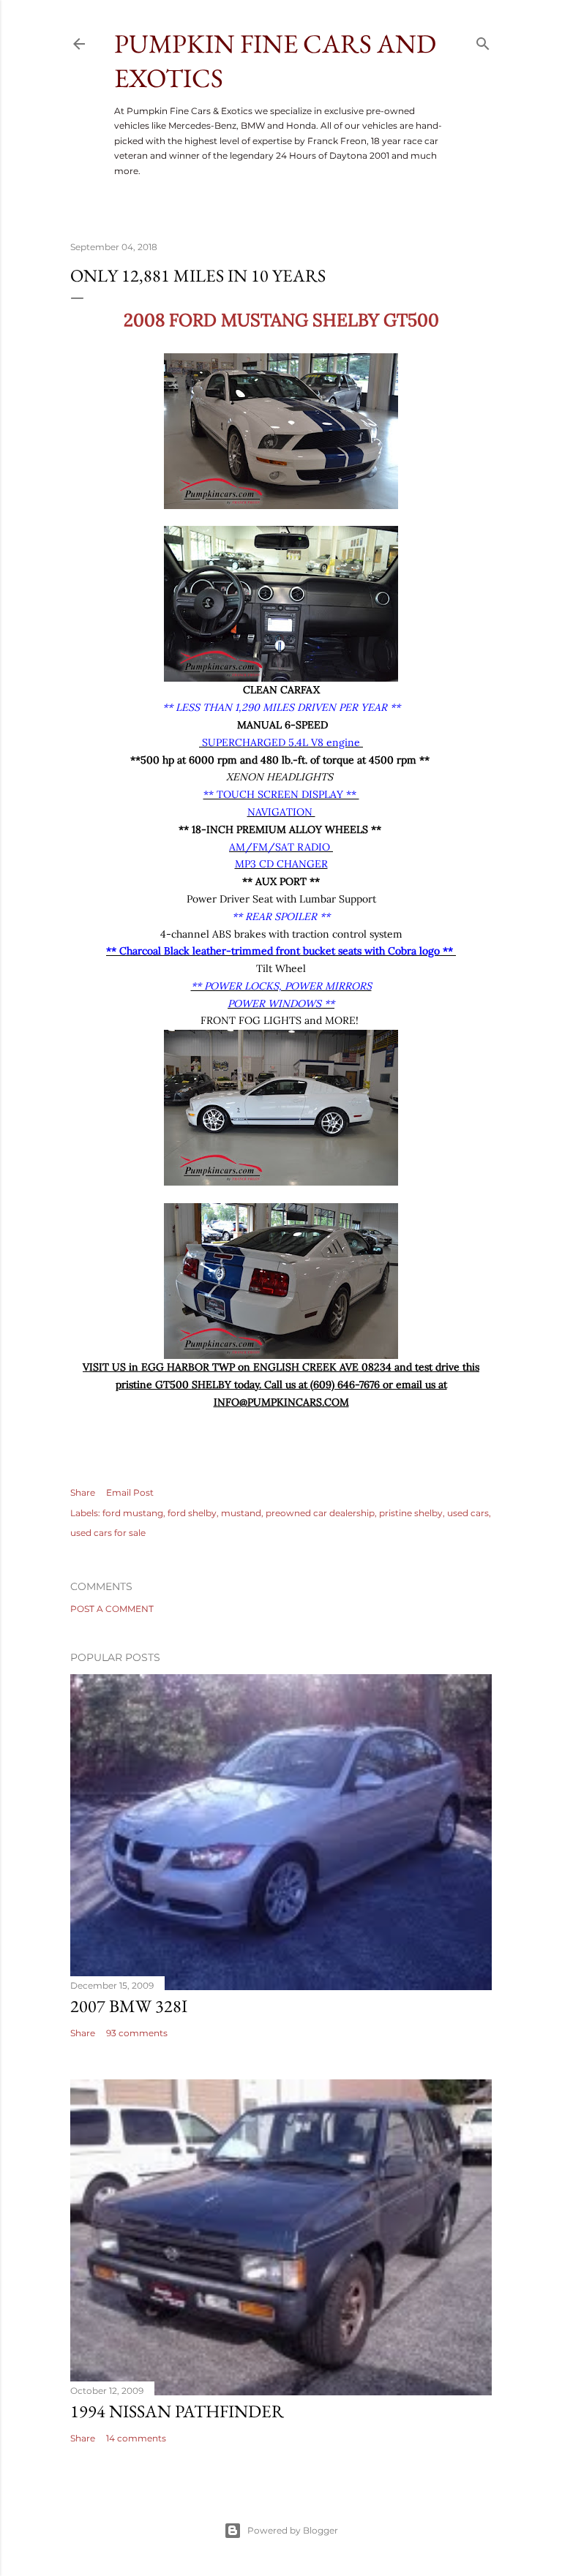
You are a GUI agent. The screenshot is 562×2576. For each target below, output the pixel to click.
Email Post (130, 1492)
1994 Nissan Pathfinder (177, 2411)
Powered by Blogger (293, 2530)
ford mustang (133, 1513)
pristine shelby (411, 1513)
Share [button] (83, 1492)
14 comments (136, 2438)
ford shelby (192, 1513)
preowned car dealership (320, 1513)
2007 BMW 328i (129, 2006)
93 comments (137, 2033)
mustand (241, 1513)
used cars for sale (108, 1533)
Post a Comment (112, 1609)
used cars (468, 1513)
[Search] (483, 41)
